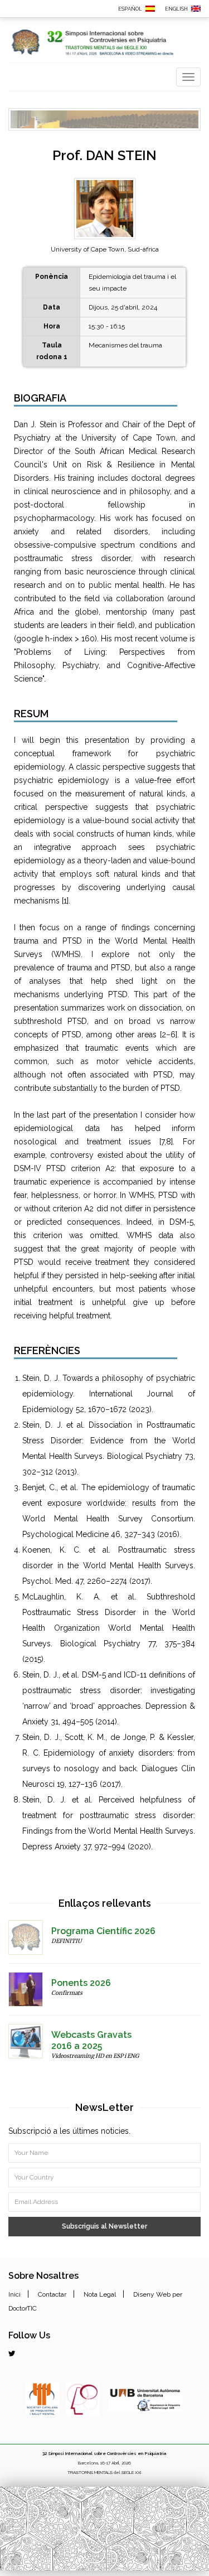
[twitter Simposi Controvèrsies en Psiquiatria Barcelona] (12, 2353)
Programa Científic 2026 (103, 1931)
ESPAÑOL (130, 9)
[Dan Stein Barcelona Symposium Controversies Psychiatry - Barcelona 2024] (196, 8)
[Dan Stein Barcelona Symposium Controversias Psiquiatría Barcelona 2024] (150, 8)
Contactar (52, 2294)
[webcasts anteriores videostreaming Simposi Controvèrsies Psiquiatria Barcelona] (26, 2041)
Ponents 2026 (81, 1983)
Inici (14, 2294)
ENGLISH (176, 9)
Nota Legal (100, 2294)
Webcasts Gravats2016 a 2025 (91, 2040)
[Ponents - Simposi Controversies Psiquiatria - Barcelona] (26, 1989)
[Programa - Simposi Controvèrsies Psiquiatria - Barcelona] (26, 1937)
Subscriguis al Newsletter (104, 2226)
